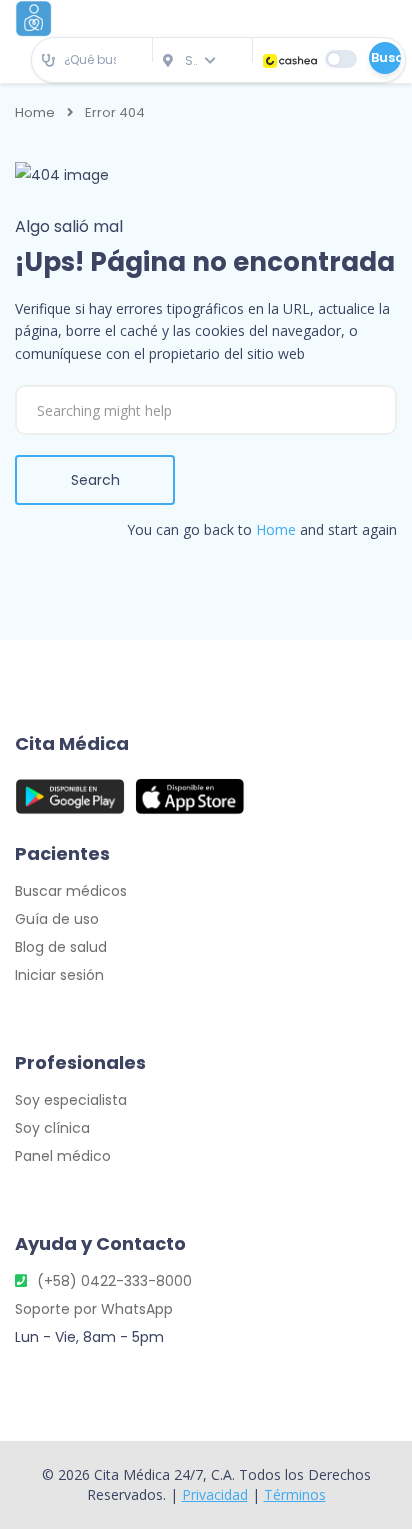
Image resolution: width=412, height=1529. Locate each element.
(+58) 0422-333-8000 (114, 1281)
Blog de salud (61, 947)
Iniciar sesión (59, 975)
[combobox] (92, 60)
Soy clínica (52, 1128)
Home (35, 113)
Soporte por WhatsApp (94, 1309)
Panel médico (63, 1156)
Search (95, 480)
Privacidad (215, 1494)
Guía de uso (57, 919)
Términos (295, 1494)
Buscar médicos (71, 891)
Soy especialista (71, 1100)
